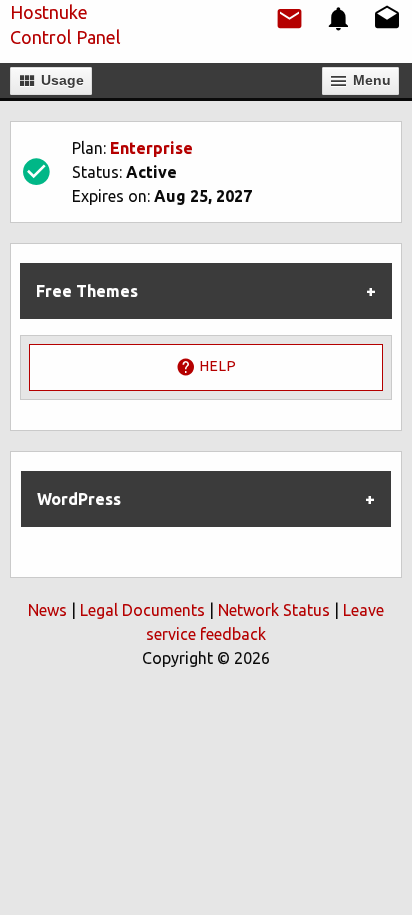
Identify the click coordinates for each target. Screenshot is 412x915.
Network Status (274, 610)
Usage (60, 80)
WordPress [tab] (79, 499)
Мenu (370, 80)
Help (216, 366)
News (47, 610)
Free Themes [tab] (87, 291)
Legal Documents (142, 610)
